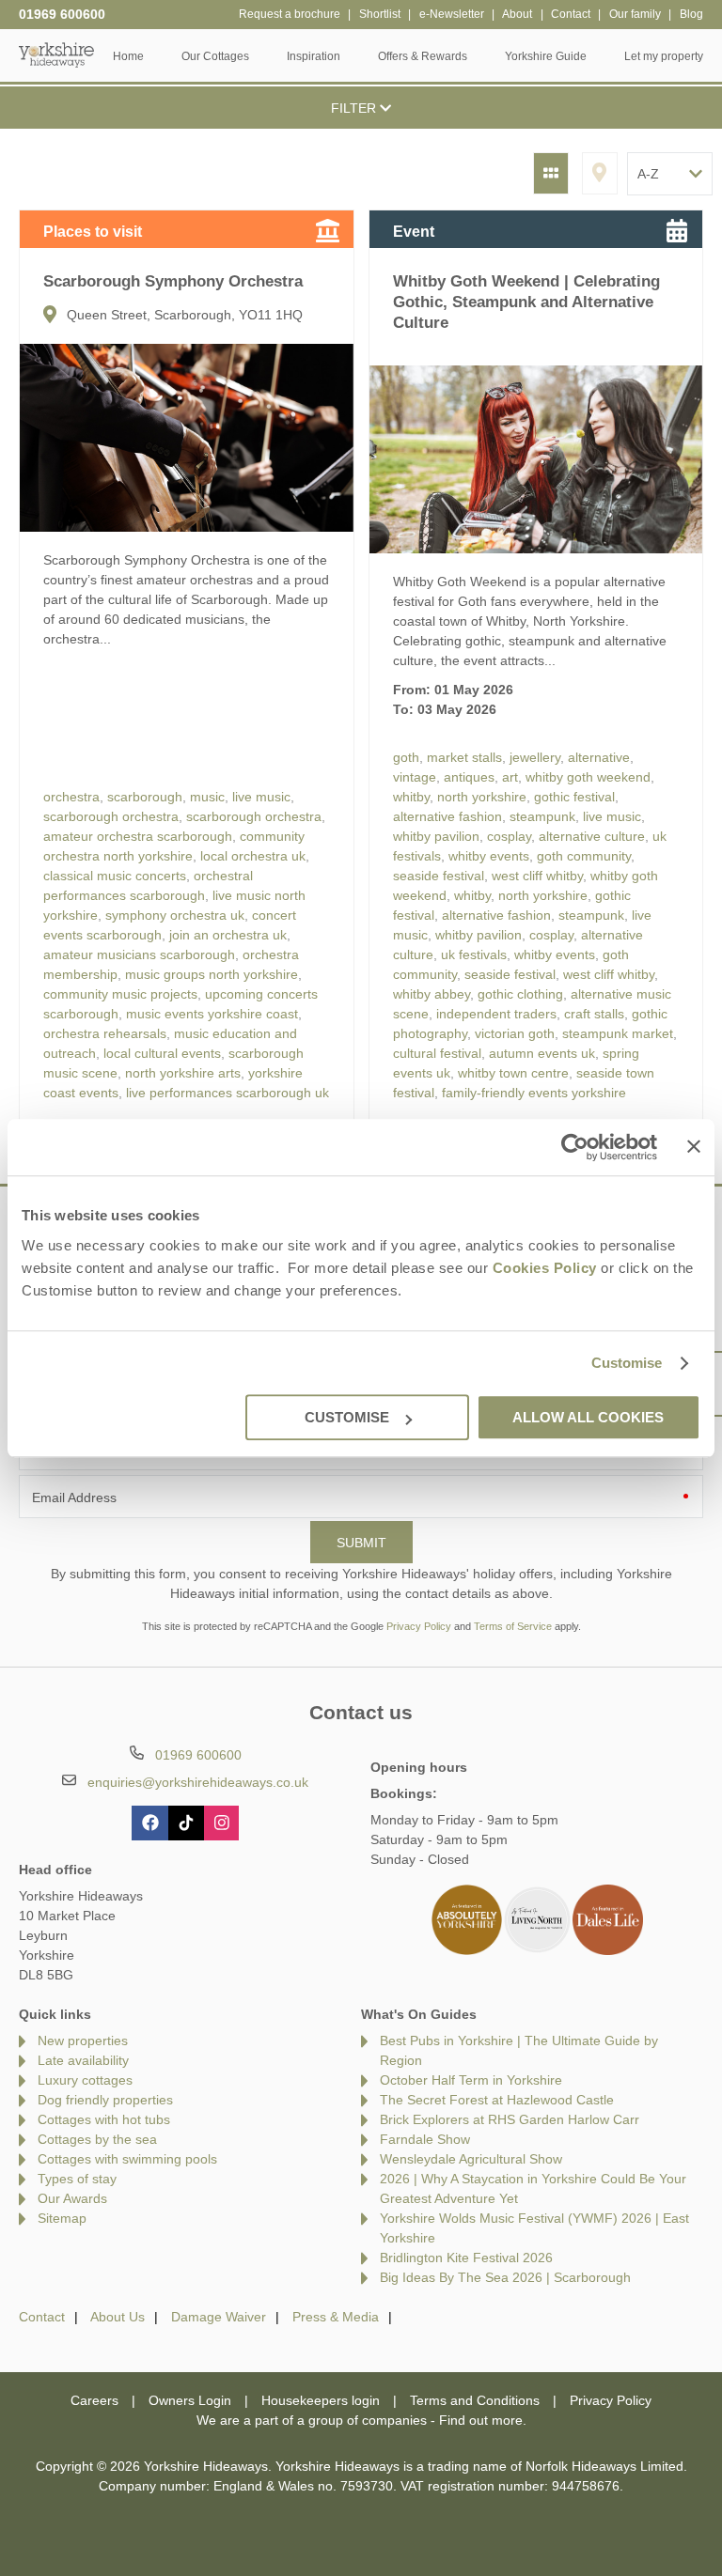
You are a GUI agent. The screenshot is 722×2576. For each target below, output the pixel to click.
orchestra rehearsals (105, 1033)
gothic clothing (520, 994)
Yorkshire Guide (546, 56)
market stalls (464, 757)
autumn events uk (542, 1053)
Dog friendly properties (105, 2100)
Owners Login (190, 2400)
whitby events (489, 856)
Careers (94, 2400)
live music (261, 797)
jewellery (535, 757)
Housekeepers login (321, 2400)
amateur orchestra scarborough (138, 836)
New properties (83, 2041)
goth (406, 757)
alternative (599, 757)
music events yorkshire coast (212, 1014)
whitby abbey (432, 994)
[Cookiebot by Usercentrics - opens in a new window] (575, 1147)
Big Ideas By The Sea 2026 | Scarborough (505, 2277)
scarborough (145, 797)
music (207, 797)
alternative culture (592, 836)
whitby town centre (513, 1073)
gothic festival (574, 797)
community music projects (120, 994)
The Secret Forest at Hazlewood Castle (497, 2100)
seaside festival (439, 876)
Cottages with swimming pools (127, 2159)
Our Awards (72, 2198)
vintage (415, 777)
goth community (584, 856)
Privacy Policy (419, 1626)
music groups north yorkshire (212, 974)
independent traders (496, 1014)
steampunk (542, 816)
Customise (627, 1363)
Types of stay (77, 2179)
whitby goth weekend (588, 777)
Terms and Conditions (475, 2400)
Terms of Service (513, 1626)
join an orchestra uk (228, 935)
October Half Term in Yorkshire (471, 2080)
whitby (411, 797)
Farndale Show (425, 2139)
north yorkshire (482, 797)
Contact (42, 2317)
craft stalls (594, 1014)
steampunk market (618, 1033)
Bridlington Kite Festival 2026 (466, 2258)
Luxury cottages (85, 2080)
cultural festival (437, 1053)
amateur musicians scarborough (139, 954)
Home (128, 56)
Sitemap (62, 2218)
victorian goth (515, 1033)
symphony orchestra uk (175, 915)
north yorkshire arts (183, 1073)
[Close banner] (694, 1146)
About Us (118, 2317)
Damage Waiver (219, 2317)
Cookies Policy (545, 1268)
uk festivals (474, 954)
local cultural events (162, 1053)
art (510, 777)
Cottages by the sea (97, 2139)
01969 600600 (62, 14)
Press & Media (336, 2317)
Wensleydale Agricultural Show (471, 2159)
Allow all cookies (588, 1417)
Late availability (83, 2060)
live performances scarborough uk (228, 1093)
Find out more (481, 2420)
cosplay (509, 836)
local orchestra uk (253, 856)
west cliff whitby (537, 876)
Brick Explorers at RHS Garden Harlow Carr (510, 2119)
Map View (600, 173)
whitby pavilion (436, 836)
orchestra (71, 797)
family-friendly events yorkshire (534, 1093)
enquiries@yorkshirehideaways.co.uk (198, 1782)
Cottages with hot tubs (104, 2119)
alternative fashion (447, 816)
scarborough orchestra (111, 816)
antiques (469, 777)
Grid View (551, 173)
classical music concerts (115, 876)
